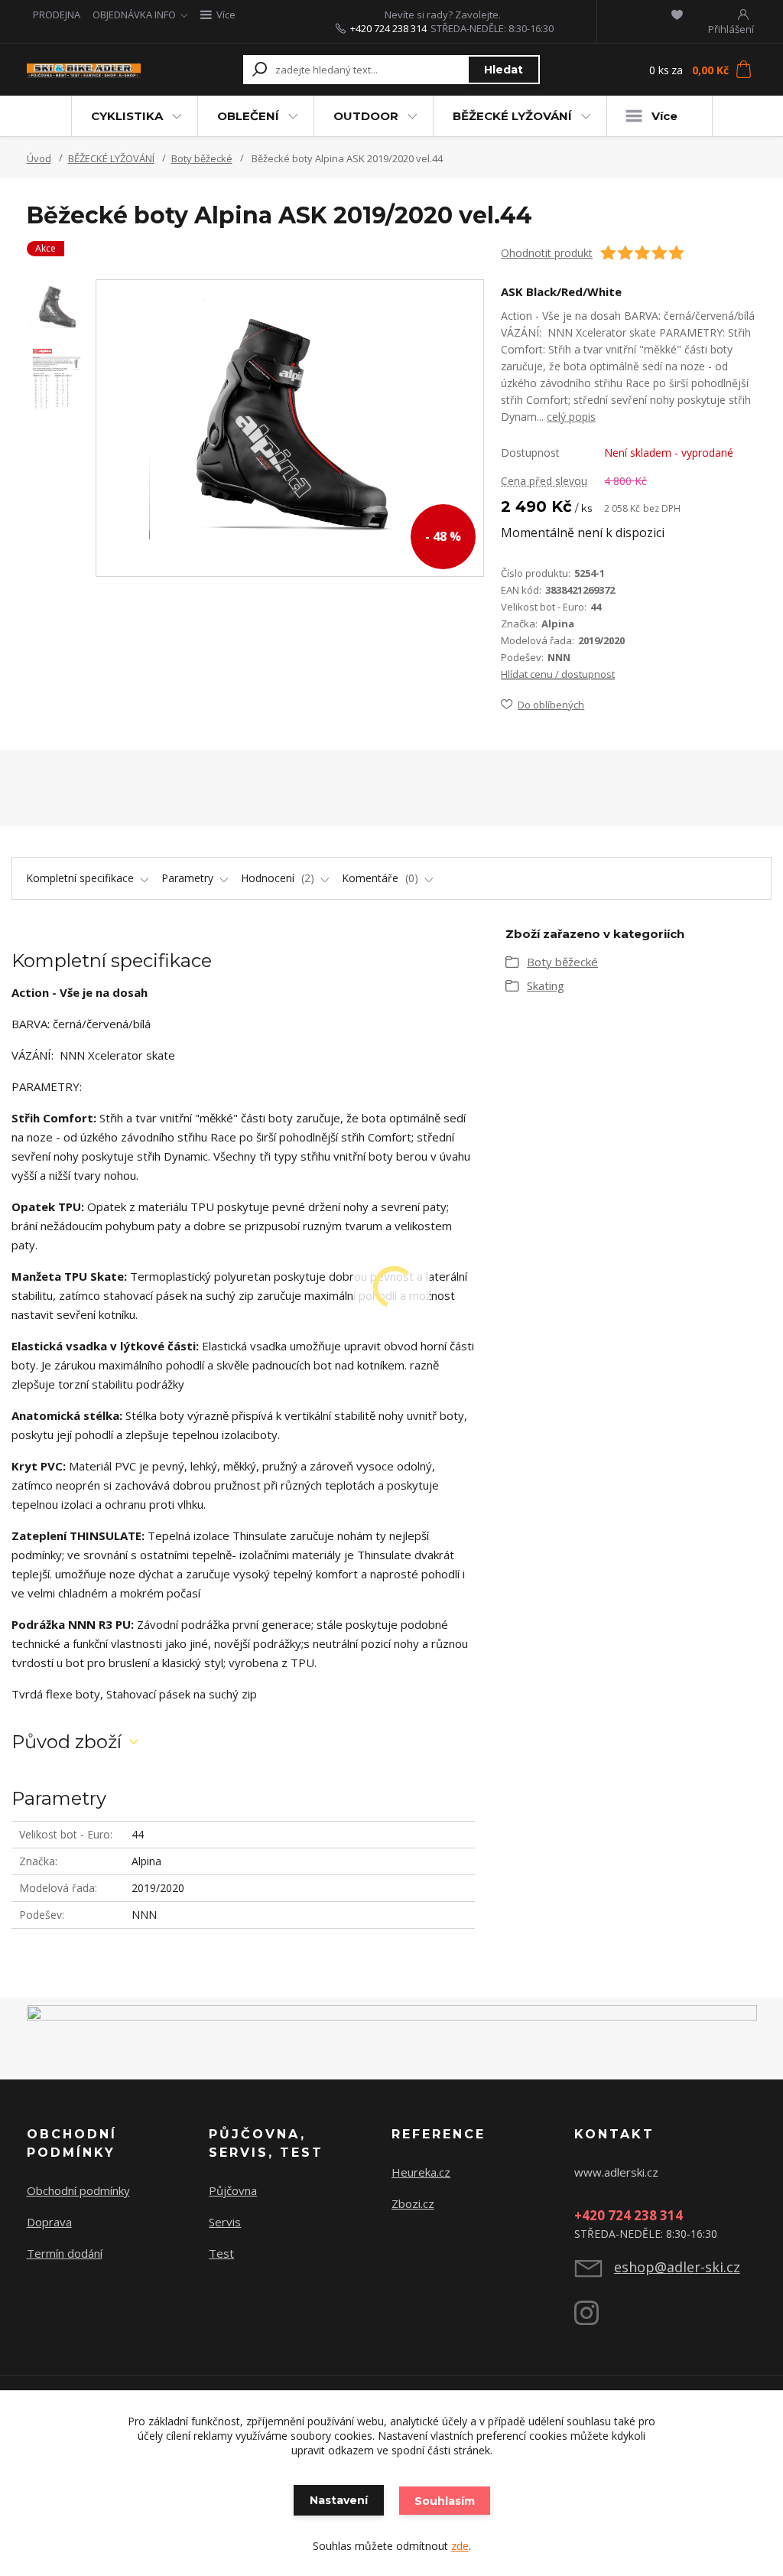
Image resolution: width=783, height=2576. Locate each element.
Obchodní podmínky (78, 2190)
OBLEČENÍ (248, 116)
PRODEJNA (57, 15)
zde (460, 2546)
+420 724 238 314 (388, 28)
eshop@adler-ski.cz (677, 2267)
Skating (546, 985)
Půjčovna (233, 2190)
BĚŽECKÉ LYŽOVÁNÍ (512, 116)
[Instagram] (594, 2319)
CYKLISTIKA (127, 116)
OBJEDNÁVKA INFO (134, 15)
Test (221, 2253)
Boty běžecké (202, 158)
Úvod (39, 158)
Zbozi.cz (413, 2203)
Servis (225, 2222)
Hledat (504, 70)
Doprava (49, 2222)
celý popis (571, 417)
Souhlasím (445, 2501)
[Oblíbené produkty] (677, 15)
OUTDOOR (366, 116)
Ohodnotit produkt (547, 253)
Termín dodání (65, 2253)
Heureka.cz (421, 2172)
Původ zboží (67, 1742)
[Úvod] (84, 70)
